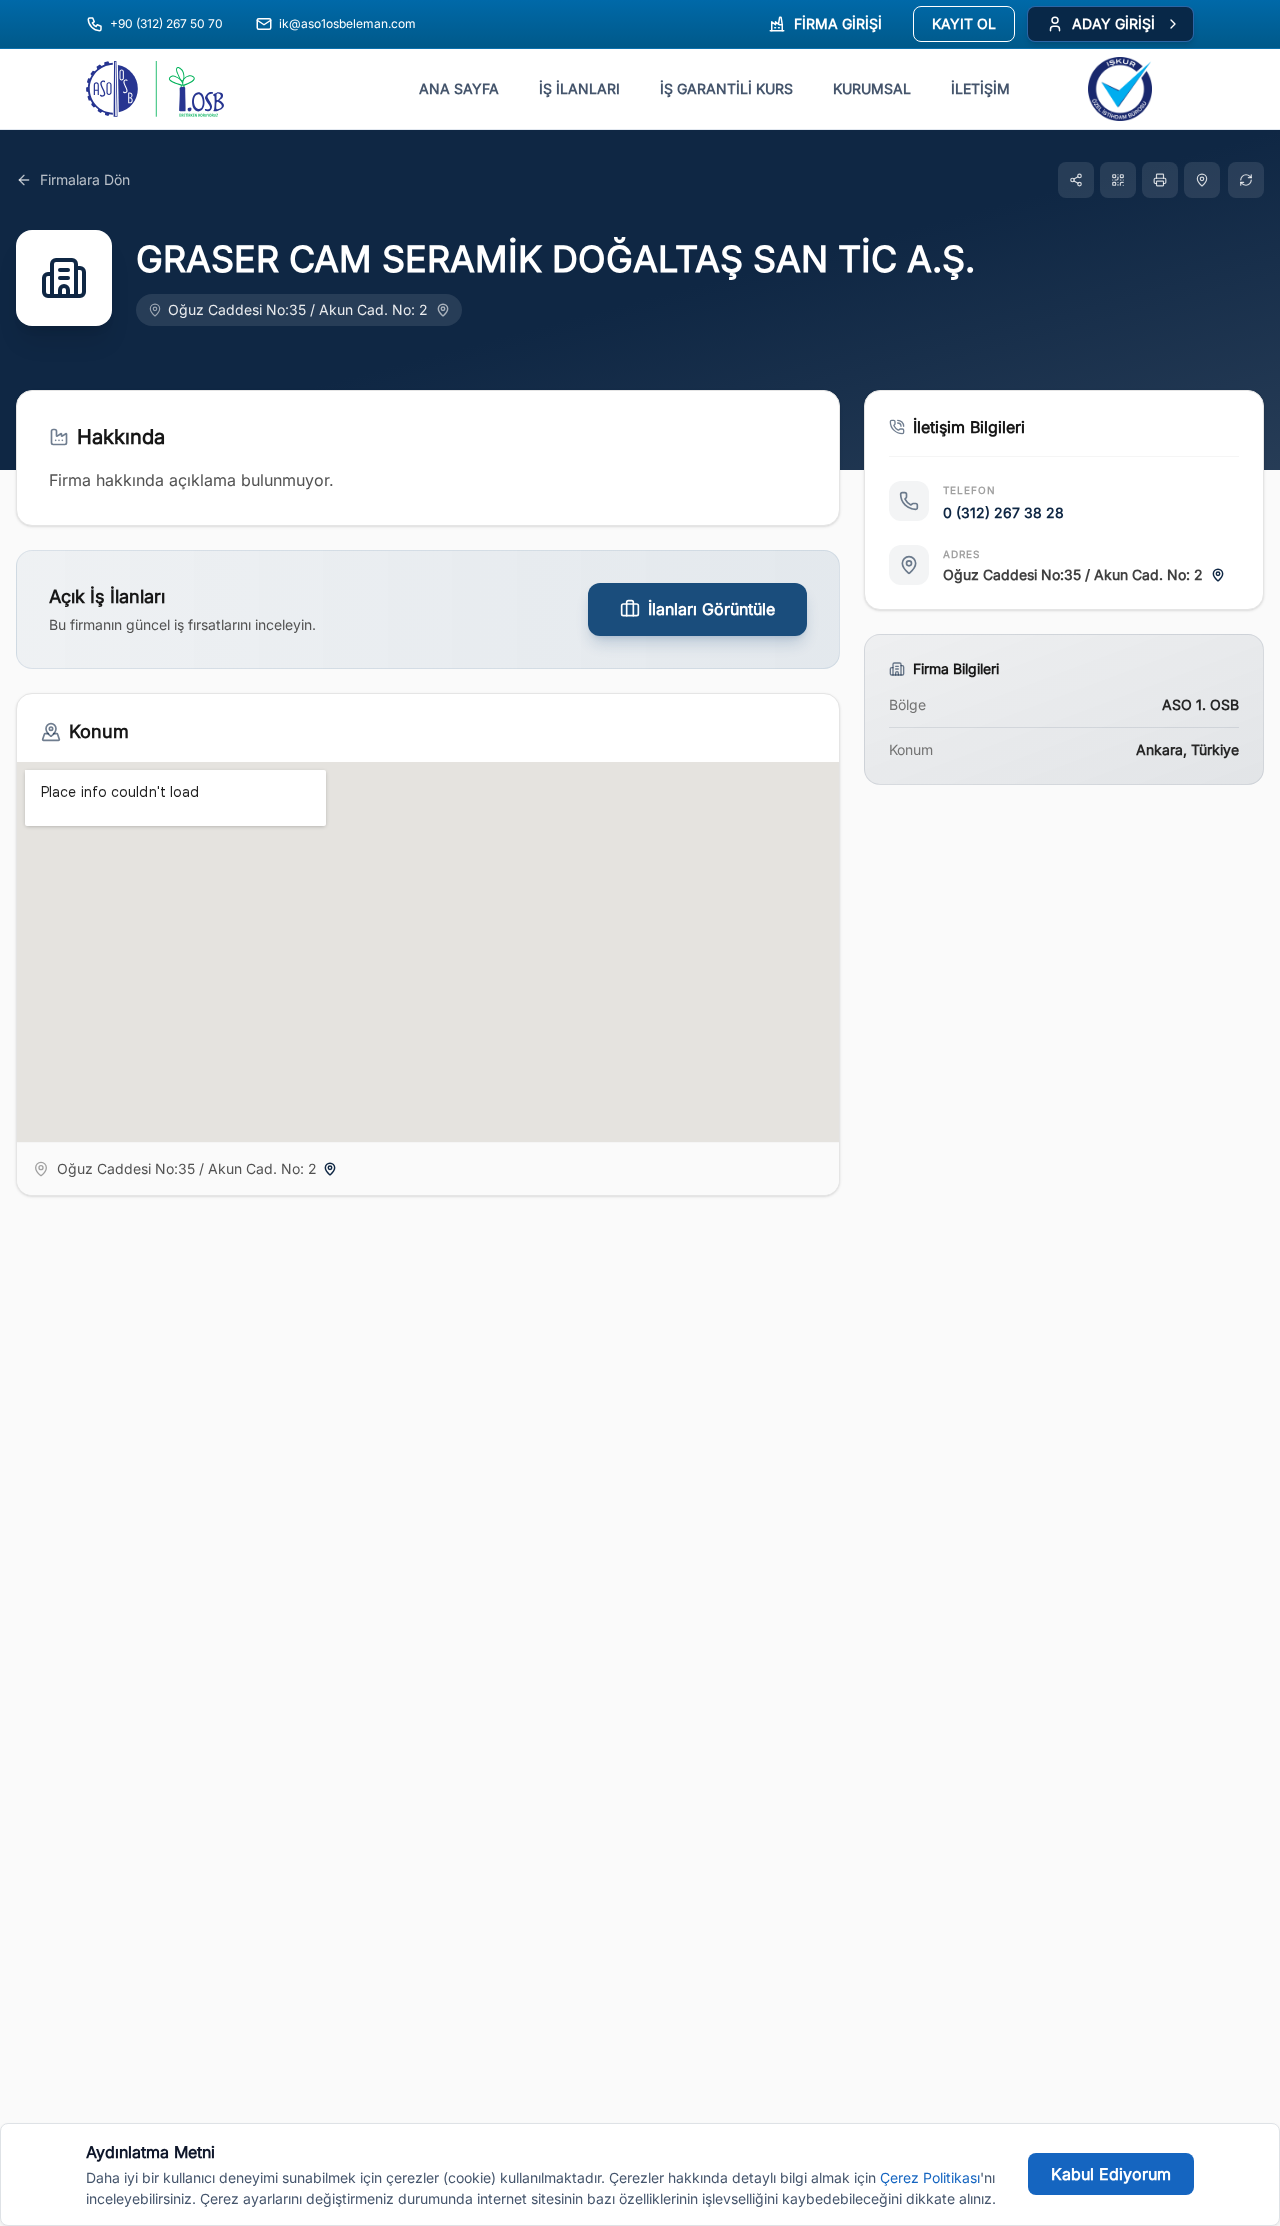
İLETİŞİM (980, 88)
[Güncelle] (1246, 180)
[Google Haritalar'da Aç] (443, 310)
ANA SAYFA (459, 88)
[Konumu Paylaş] (1202, 180)
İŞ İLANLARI (579, 88)
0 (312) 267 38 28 (1003, 512)
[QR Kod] (1118, 180)
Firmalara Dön (85, 179)
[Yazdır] (1160, 180)
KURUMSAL (872, 88)
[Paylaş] (1076, 180)
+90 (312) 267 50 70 (166, 23)
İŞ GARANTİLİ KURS (726, 88)
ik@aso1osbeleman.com (347, 23)
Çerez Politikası (930, 2177)
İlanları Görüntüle (711, 609)
